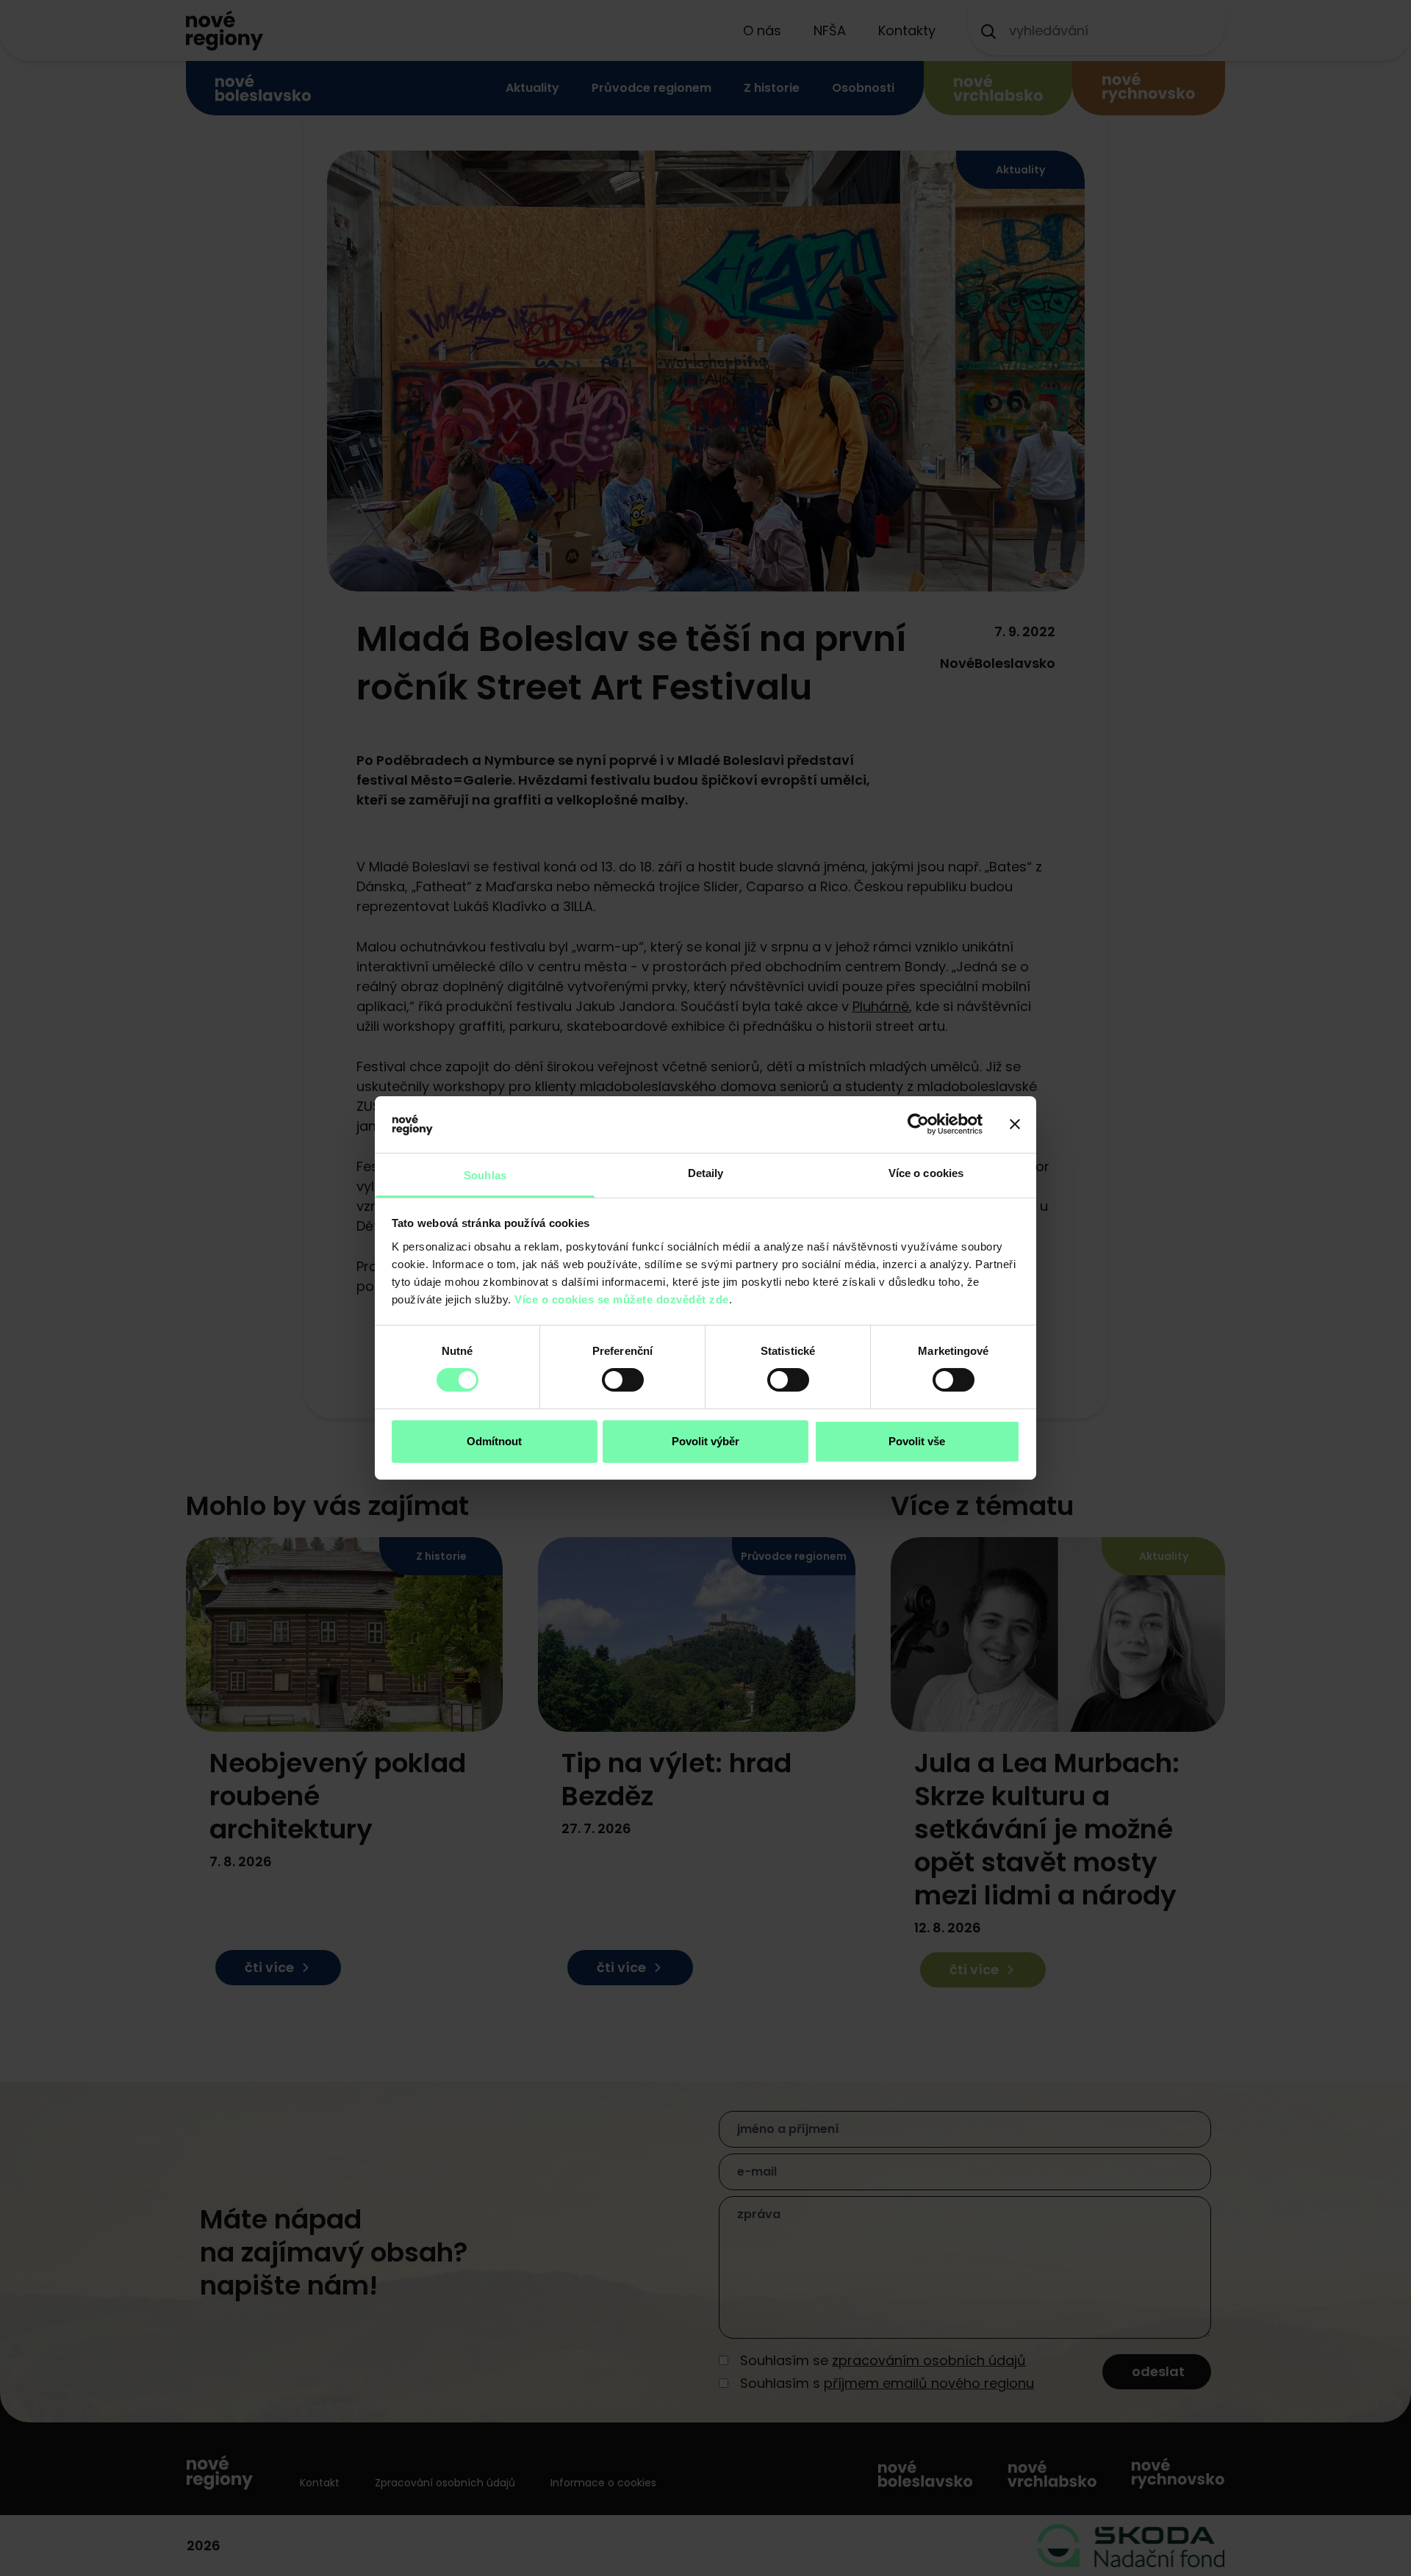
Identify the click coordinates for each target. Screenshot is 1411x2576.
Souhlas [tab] (485, 1175)
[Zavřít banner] (1015, 1124)
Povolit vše (917, 1441)
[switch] (623, 1380)
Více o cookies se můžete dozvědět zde (622, 1299)
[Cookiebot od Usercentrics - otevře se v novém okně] (918, 1124)
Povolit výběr (705, 1441)
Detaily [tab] (706, 1173)
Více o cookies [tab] (926, 1173)
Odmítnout (494, 1441)
